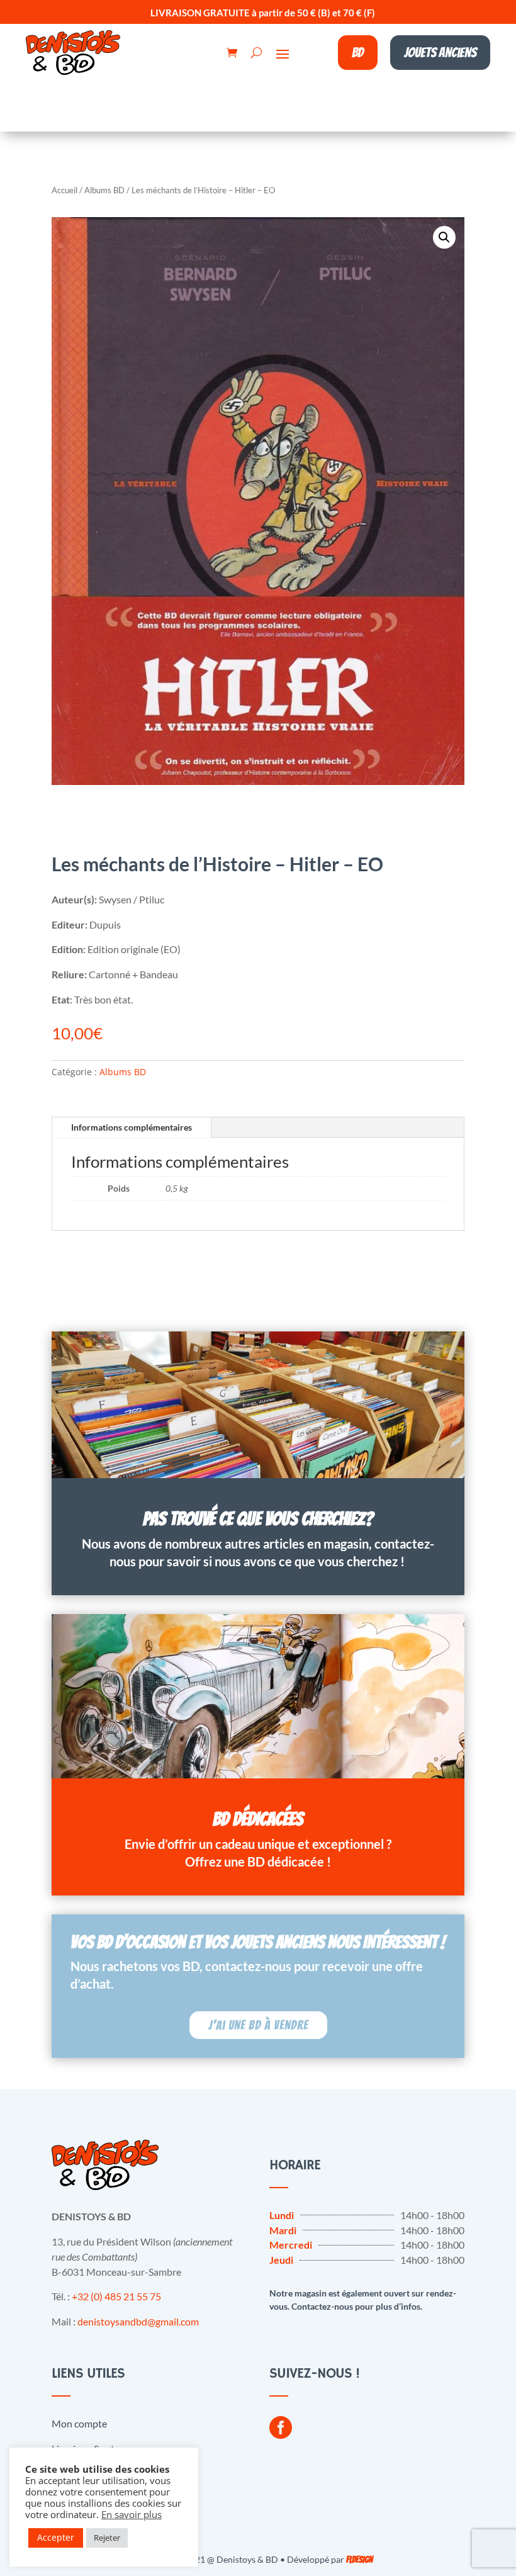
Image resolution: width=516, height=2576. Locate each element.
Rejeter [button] (107, 2538)
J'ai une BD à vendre (258, 2025)
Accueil (64, 190)
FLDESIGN (359, 2560)
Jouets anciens (440, 53)
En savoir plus (132, 2514)
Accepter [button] (56, 2537)
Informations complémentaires (132, 1127)
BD (358, 53)
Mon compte (79, 2423)
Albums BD (104, 190)
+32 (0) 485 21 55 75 (116, 2296)
